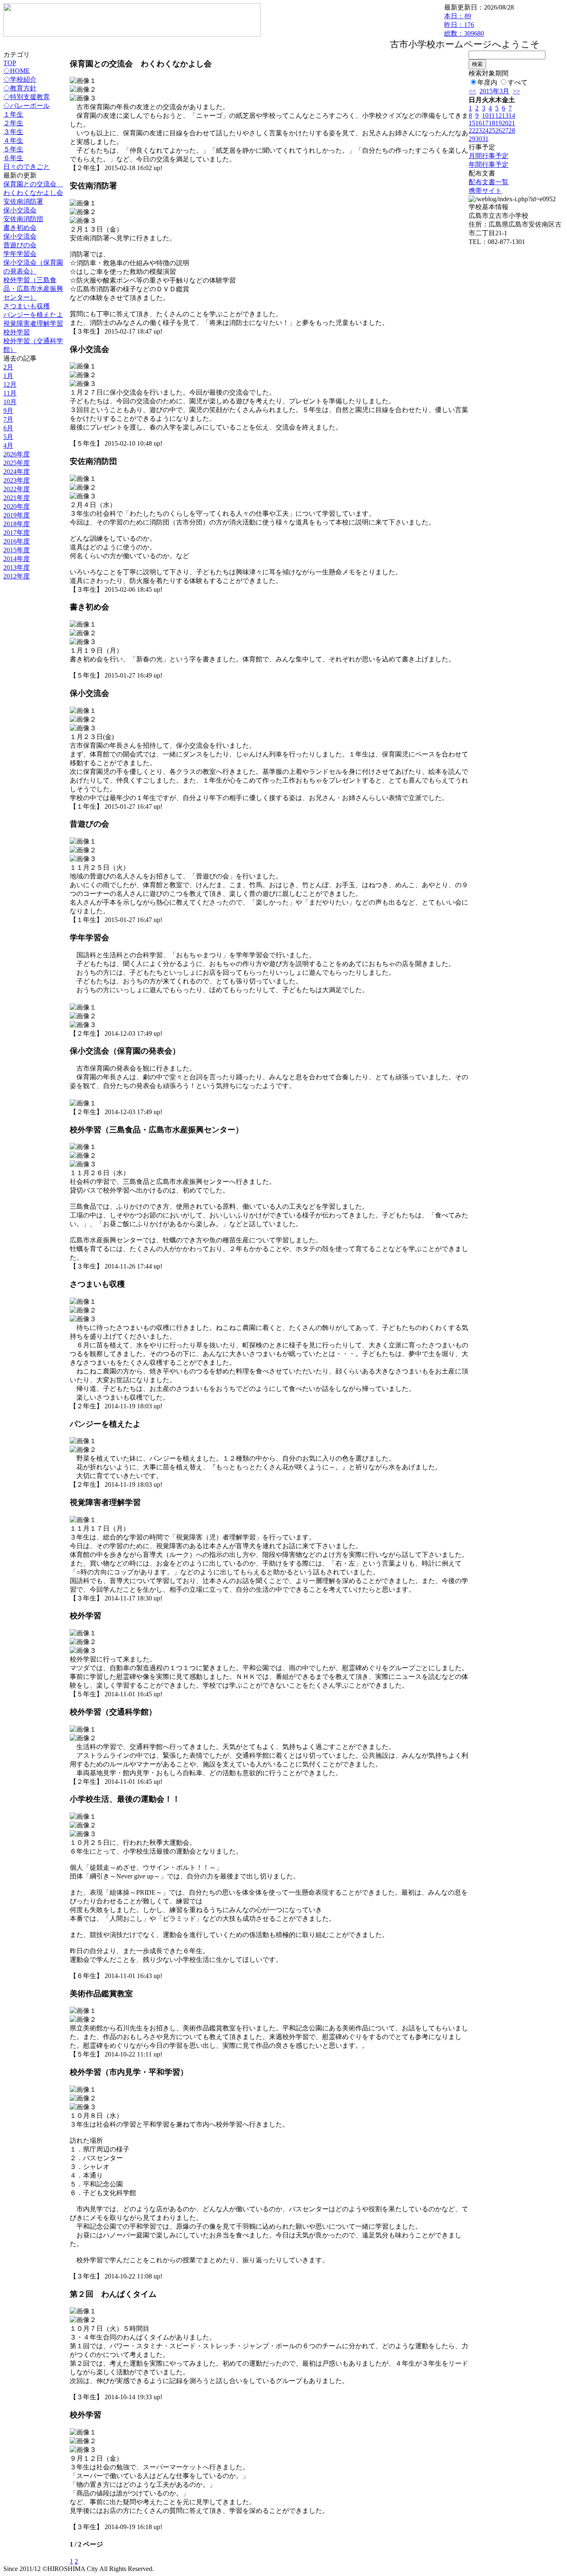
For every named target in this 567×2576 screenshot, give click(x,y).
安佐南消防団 (23, 219)
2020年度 (17, 506)
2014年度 (17, 559)
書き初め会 (20, 228)
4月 (8, 445)
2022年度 (17, 489)
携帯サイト (485, 191)
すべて (518, 82)
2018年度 (17, 524)
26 (499, 131)
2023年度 (17, 480)
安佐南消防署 (23, 201)
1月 (8, 376)
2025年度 (17, 463)
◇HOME (17, 71)
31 (485, 139)
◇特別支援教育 (27, 97)
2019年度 (17, 515)
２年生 (13, 123)
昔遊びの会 (20, 245)
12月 (10, 384)
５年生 (13, 149)
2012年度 (17, 576)
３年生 (13, 132)
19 (499, 123)
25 (492, 131)
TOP (10, 63)
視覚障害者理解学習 (33, 323)
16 (479, 123)
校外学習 (17, 332)
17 (485, 123)
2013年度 (17, 567)
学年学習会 (20, 254)
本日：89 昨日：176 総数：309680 (464, 25)
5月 (8, 437)
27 (505, 131)
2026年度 (17, 454)
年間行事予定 (489, 165)
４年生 (13, 140)
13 (505, 116)
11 (492, 116)
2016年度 (17, 541)
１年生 (13, 114)
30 (479, 139)
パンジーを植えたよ (33, 315)
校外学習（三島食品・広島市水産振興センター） (33, 289)
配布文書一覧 (489, 182)
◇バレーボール (27, 106)
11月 (10, 393)
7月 (8, 419)
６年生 (13, 158)
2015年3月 (494, 91)
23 (479, 131)
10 (485, 116)
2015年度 (17, 550)
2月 (8, 367)
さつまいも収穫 (27, 306)
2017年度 (17, 533)
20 (505, 123)
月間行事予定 (489, 156)
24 (485, 131)
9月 (8, 411)
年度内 (487, 82)
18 (492, 123)
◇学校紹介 (20, 79)
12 (499, 116)
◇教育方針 (20, 88)
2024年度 (17, 472)
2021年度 (17, 498)
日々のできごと (27, 167)
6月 (8, 428)
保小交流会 (20, 210)
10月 (10, 402)
